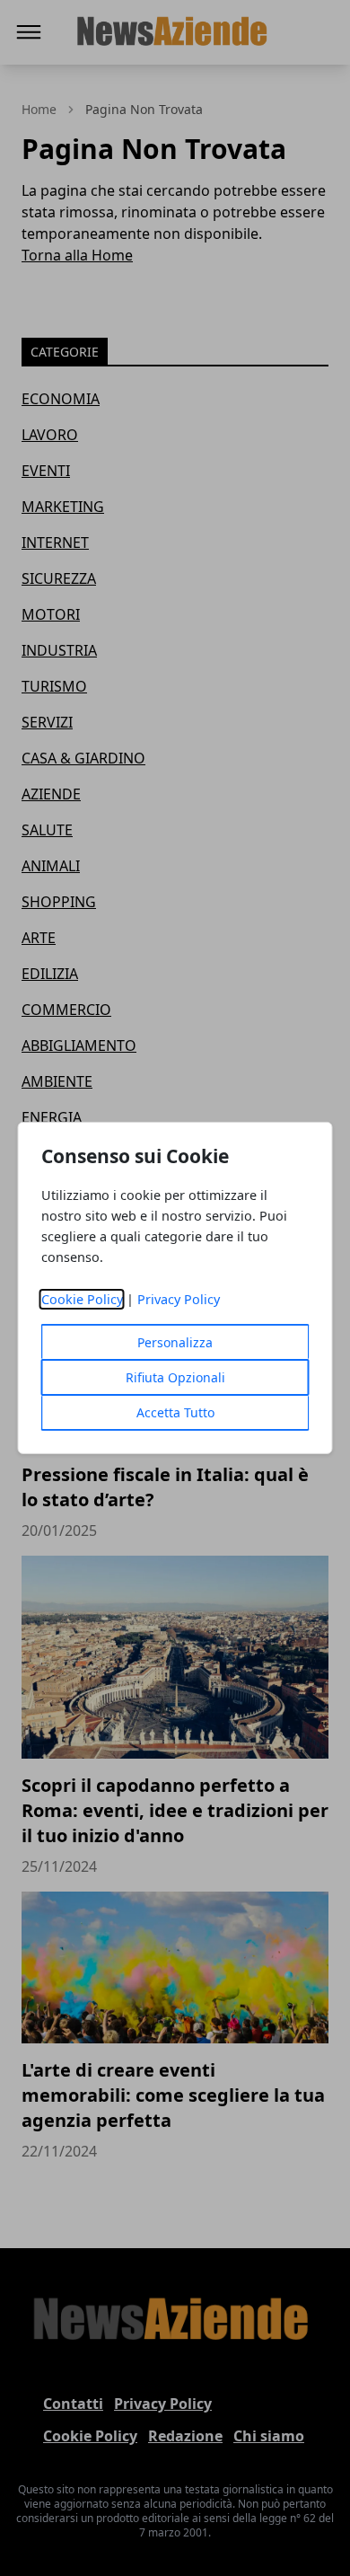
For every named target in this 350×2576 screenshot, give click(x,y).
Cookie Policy (82, 1299)
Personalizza (175, 1342)
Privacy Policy (179, 1299)
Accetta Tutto (175, 1412)
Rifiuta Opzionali (175, 1377)
